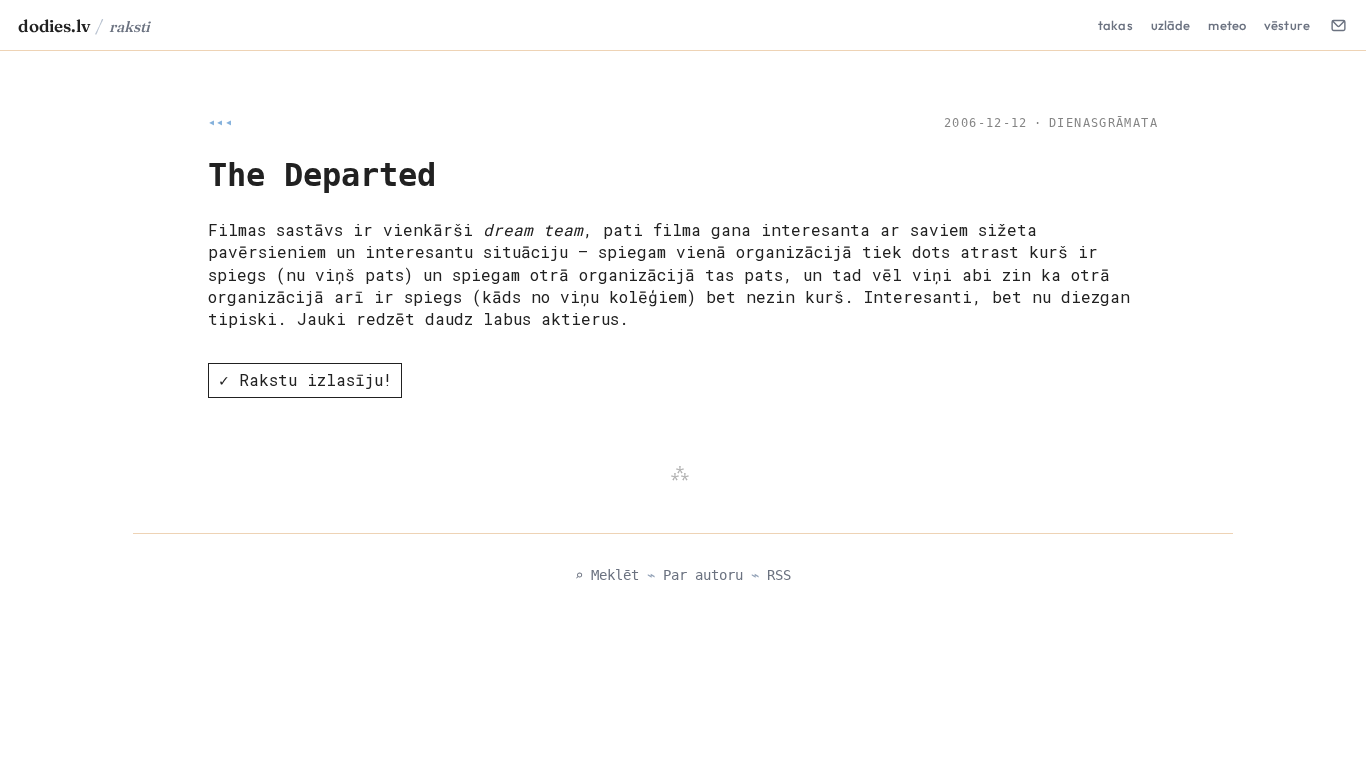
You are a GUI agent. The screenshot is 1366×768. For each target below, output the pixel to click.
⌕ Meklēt (607, 575)
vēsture (1287, 25)
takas (1115, 25)
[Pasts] (1338, 25)
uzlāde (1171, 25)
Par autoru (703, 575)
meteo (1227, 25)
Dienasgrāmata (1103, 123)
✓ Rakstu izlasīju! (305, 379)
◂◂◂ (220, 123)
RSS (779, 575)
